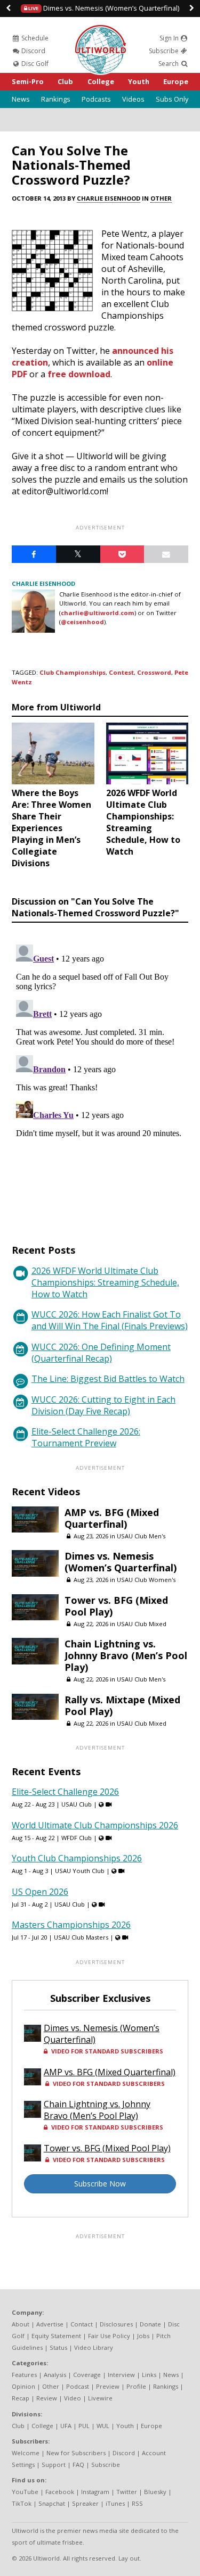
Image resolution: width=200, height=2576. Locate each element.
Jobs (143, 2336)
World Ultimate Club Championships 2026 (95, 1825)
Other (161, 198)
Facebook (60, 2492)
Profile (136, 2386)
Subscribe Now (100, 2184)
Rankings (56, 99)
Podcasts (96, 99)
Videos (133, 99)
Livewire (100, 2398)
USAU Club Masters (81, 1937)
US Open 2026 (40, 1892)
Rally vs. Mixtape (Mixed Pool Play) (122, 1705)
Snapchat (52, 2503)
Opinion (23, 2386)
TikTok (22, 2503)
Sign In (170, 38)
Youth (139, 81)
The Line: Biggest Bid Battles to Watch (108, 1379)
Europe (176, 81)
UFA (66, 2426)
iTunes (115, 2503)
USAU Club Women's (146, 1580)
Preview (108, 2386)
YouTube (25, 2492)
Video (73, 2398)
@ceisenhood (82, 622)
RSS (137, 2503)
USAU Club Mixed (142, 1624)
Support (54, 2465)
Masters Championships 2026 (71, 1925)
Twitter (127, 2492)
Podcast (78, 2386)
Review (47, 2398)
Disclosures (116, 2324)
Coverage (87, 2375)
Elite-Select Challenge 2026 (65, 1792)
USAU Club (77, 1804)
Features (24, 2375)
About (21, 2324)
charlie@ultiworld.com (98, 613)
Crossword (154, 672)
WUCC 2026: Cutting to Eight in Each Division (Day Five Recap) (103, 1405)
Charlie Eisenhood (109, 198)
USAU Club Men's (141, 1536)
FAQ (78, 2465)
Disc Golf (34, 64)
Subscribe (165, 51)
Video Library (94, 2347)
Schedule (34, 38)
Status (58, 2347)
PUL (84, 2426)
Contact (82, 2324)
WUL (103, 2426)
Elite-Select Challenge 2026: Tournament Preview (86, 1437)
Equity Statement (56, 2336)
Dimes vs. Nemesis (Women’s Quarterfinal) (103, 8)
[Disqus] (100, 1073)
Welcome (26, 2453)
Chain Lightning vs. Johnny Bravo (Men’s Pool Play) (126, 1655)
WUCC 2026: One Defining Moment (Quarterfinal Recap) (101, 1353)
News (21, 99)
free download (79, 374)
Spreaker (85, 2503)
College (101, 81)
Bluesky (155, 2492)
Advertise (50, 2324)
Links (149, 2375)
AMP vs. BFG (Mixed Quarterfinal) (112, 1518)
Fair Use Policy (109, 2336)
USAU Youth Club (80, 1871)
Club (65, 81)
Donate (150, 2324)
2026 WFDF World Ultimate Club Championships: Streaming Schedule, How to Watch (105, 1282)
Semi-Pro (28, 81)
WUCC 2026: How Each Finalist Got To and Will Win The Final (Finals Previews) (110, 1320)
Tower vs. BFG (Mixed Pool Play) (116, 1606)
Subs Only (172, 99)
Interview (121, 2375)
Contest (121, 672)
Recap (21, 2398)
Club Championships (73, 672)
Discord (33, 51)
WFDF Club (77, 1838)
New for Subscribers (76, 2453)
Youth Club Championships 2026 (77, 1858)
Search (169, 64)
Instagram (95, 2492)
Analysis (55, 2375)
